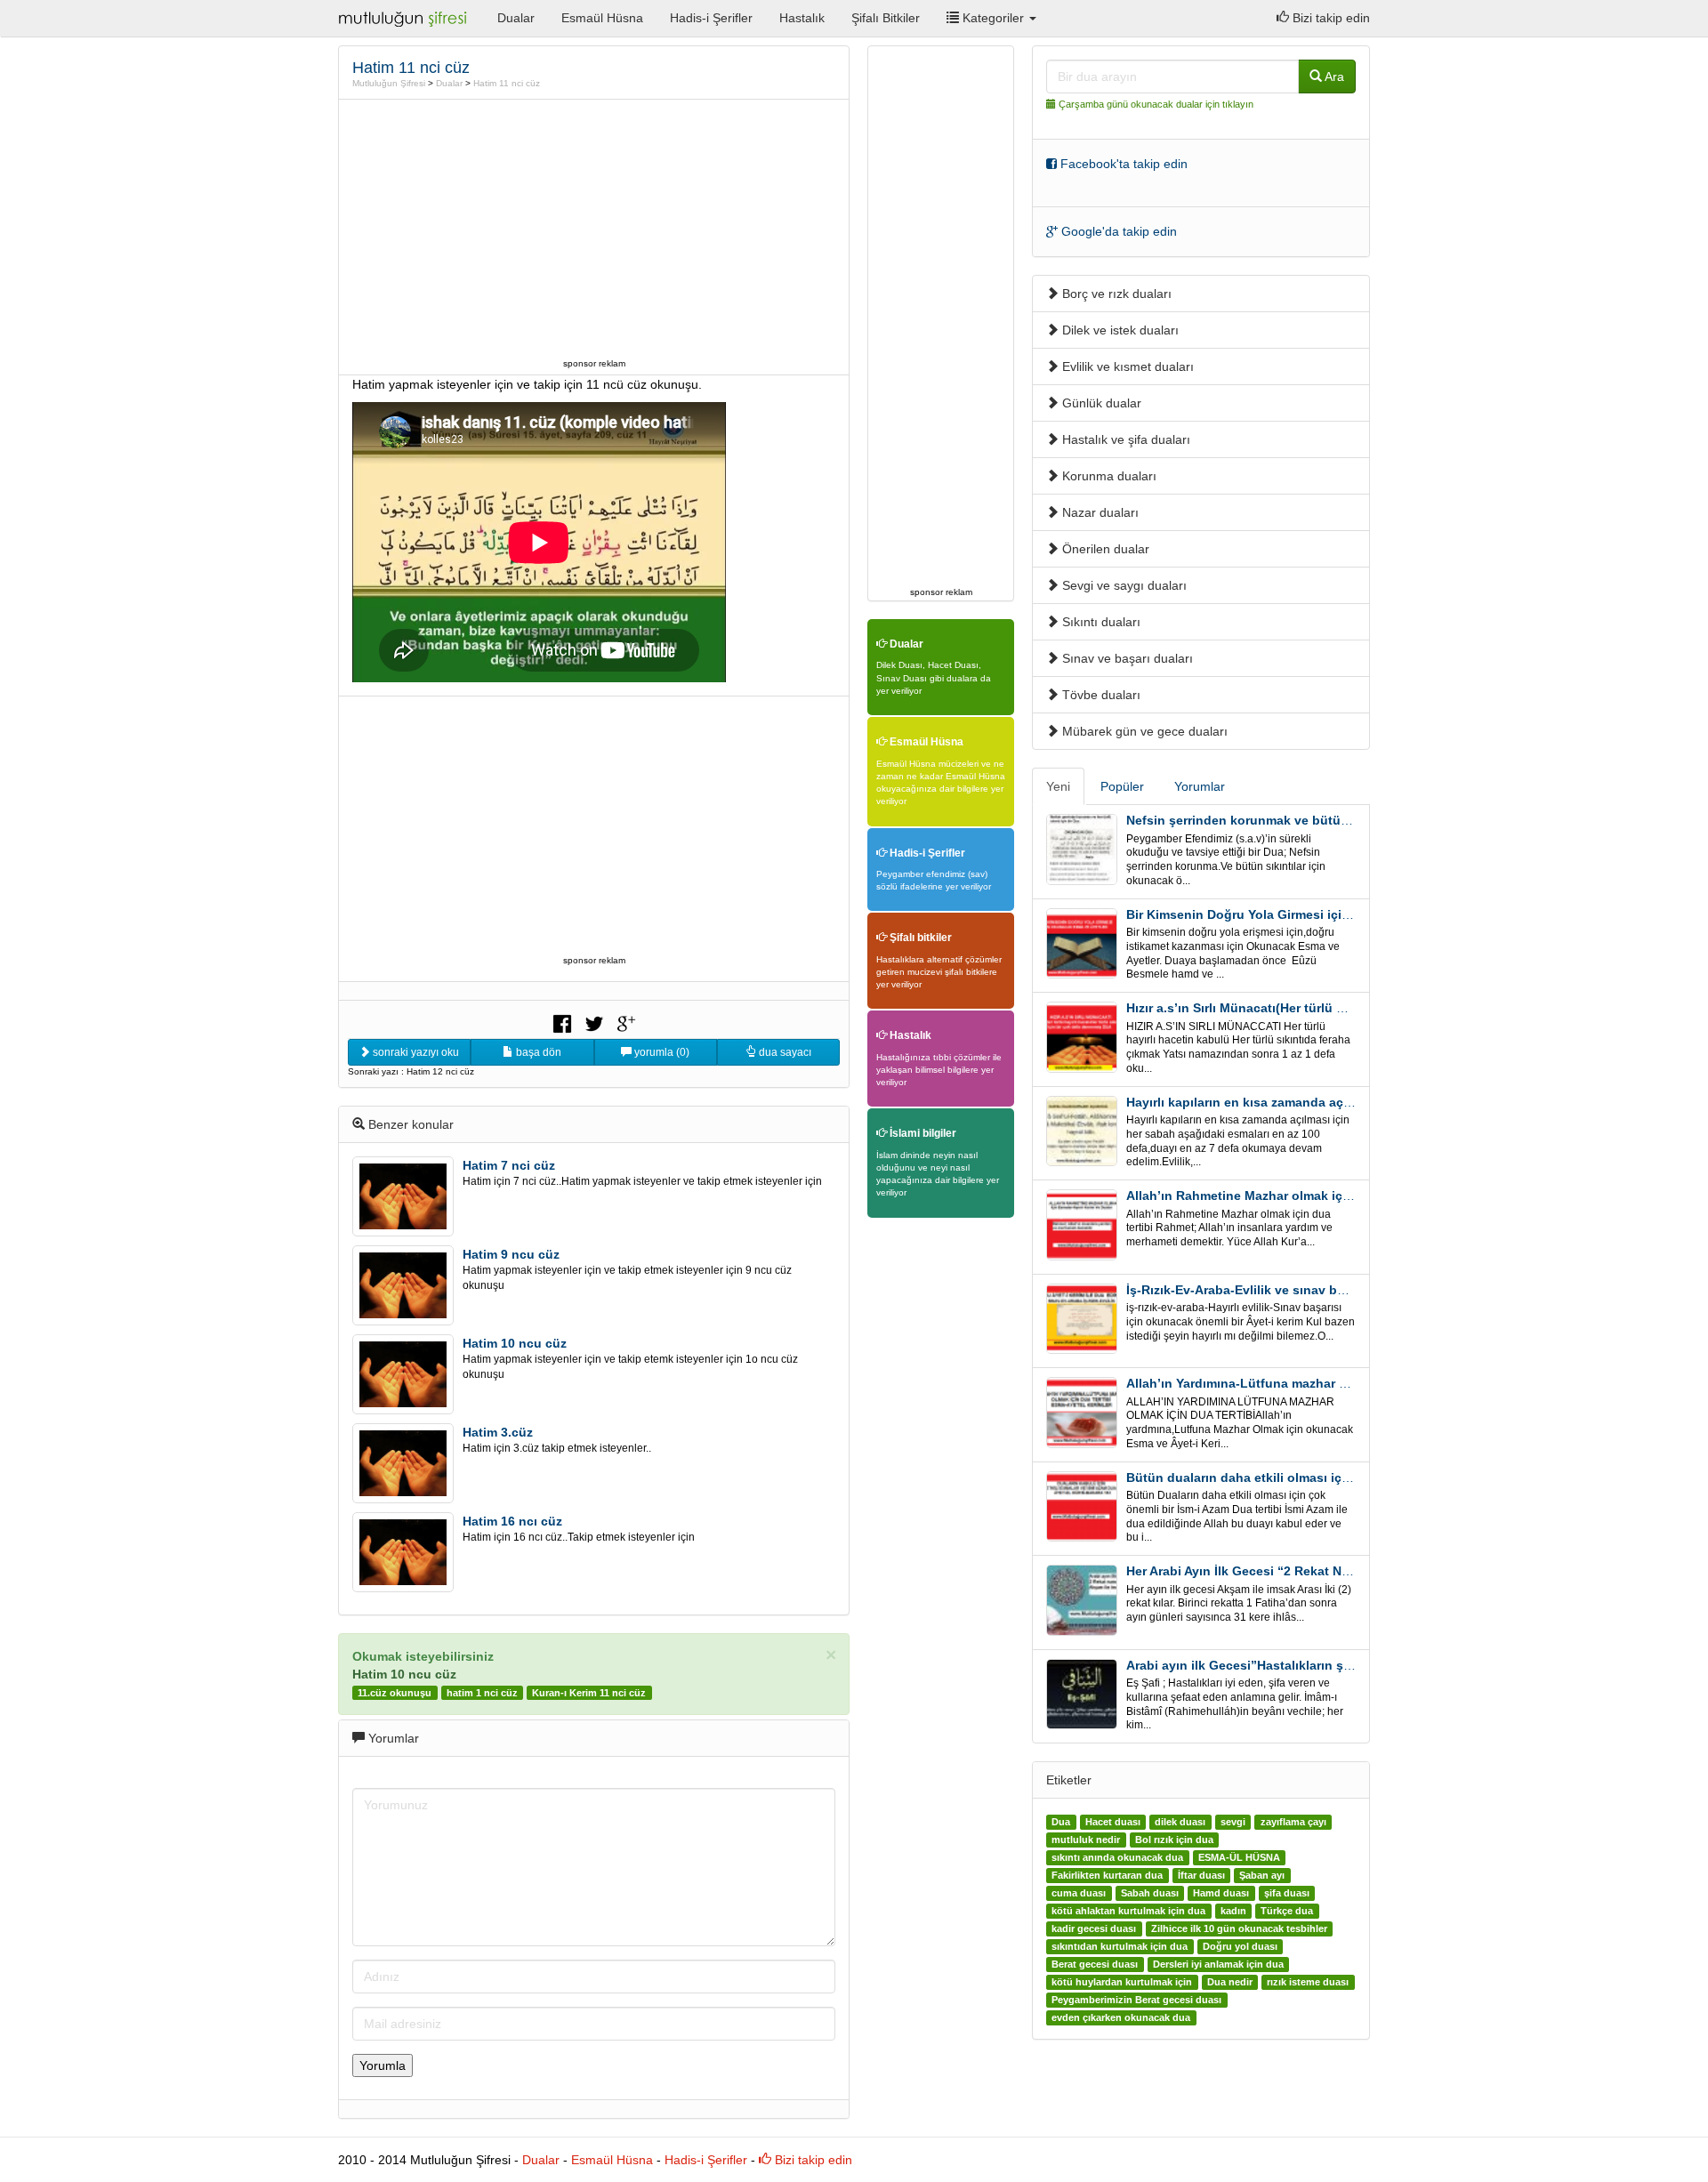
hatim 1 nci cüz (482, 1693)
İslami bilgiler (922, 1133)
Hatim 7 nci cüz (509, 1165)
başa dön (537, 1052)
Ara (1333, 76)
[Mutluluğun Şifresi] (404, 18)
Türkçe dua (1287, 1911)
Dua (1061, 1822)
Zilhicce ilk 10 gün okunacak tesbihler (1239, 1928)
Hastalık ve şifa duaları (1124, 439)
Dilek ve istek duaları (1119, 330)
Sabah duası (1150, 1893)
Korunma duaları (1108, 476)
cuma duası (1079, 1893)
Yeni (1058, 786)
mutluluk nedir (1086, 1840)
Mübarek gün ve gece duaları (1143, 731)
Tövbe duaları (1100, 695)
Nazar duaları (1099, 512)
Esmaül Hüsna (602, 18)
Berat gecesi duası (1095, 1964)
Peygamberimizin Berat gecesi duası (1136, 2000)
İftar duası (1201, 1875)
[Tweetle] (594, 1022)
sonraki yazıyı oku (415, 1052)
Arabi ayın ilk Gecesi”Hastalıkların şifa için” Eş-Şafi (1281, 1665)
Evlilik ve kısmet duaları (1126, 366)
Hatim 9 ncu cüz (511, 1254)
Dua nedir (1230, 1982)
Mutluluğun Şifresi (389, 83)
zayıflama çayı (1293, 1822)
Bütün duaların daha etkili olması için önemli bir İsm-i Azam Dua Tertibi (1341, 1477)
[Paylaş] (562, 1022)
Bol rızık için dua (1174, 1840)
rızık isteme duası (1308, 1982)
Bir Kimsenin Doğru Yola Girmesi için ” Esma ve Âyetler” (1296, 914)
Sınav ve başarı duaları (1126, 658)
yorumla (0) (661, 1052)
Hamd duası (1221, 1893)
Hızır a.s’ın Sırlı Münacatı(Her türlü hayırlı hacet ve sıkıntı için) (1313, 1008)
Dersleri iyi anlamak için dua (1218, 1964)
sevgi (1233, 1822)
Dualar (516, 18)
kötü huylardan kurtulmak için (1122, 1982)
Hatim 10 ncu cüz (515, 1343)
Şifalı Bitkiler (886, 18)
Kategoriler (993, 18)
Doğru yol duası (1240, 1946)
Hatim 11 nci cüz (507, 83)
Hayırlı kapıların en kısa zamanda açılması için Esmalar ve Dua (1314, 1102)
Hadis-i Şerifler (711, 18)
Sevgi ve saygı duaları (1123, 585)
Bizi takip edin (1329, 18)
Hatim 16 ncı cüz (512, 1521)
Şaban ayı (1262, 1875)
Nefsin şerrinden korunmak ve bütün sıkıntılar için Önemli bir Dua (1325, 820)
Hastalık (802, 18)
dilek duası (1180, 1822)
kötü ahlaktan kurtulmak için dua (1128, 1911)
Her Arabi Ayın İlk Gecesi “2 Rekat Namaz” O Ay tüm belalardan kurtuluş (1342, 1571)
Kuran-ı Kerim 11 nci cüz (589, 1693)
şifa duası (1287, 1893)
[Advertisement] (594, 229)
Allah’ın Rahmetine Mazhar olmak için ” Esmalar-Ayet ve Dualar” (1320, 1196)
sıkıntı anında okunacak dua (1117, 1857)
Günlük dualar (1100, 403)
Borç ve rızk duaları (1115, 294)
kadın (1233, 1911)
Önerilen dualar (1104, 549)
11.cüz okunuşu (395, 1693)
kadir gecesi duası (1094, 1928)
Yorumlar (1200, 786)
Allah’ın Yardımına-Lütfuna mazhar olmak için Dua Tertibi (1298, 1383)
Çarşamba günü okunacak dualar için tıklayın (1156, 104)
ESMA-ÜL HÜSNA (1239, 1857)
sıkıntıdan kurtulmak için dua (1120, 1946)
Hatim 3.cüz (498, 1432)
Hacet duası (1113, 1822)
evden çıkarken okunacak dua (1121, 2017)
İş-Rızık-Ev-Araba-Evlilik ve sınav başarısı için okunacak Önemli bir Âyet (1345, 1290)
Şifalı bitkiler (919, 938)
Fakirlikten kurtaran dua (1107, 1875)
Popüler (1122, 786)
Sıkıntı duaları (1100, 622)
